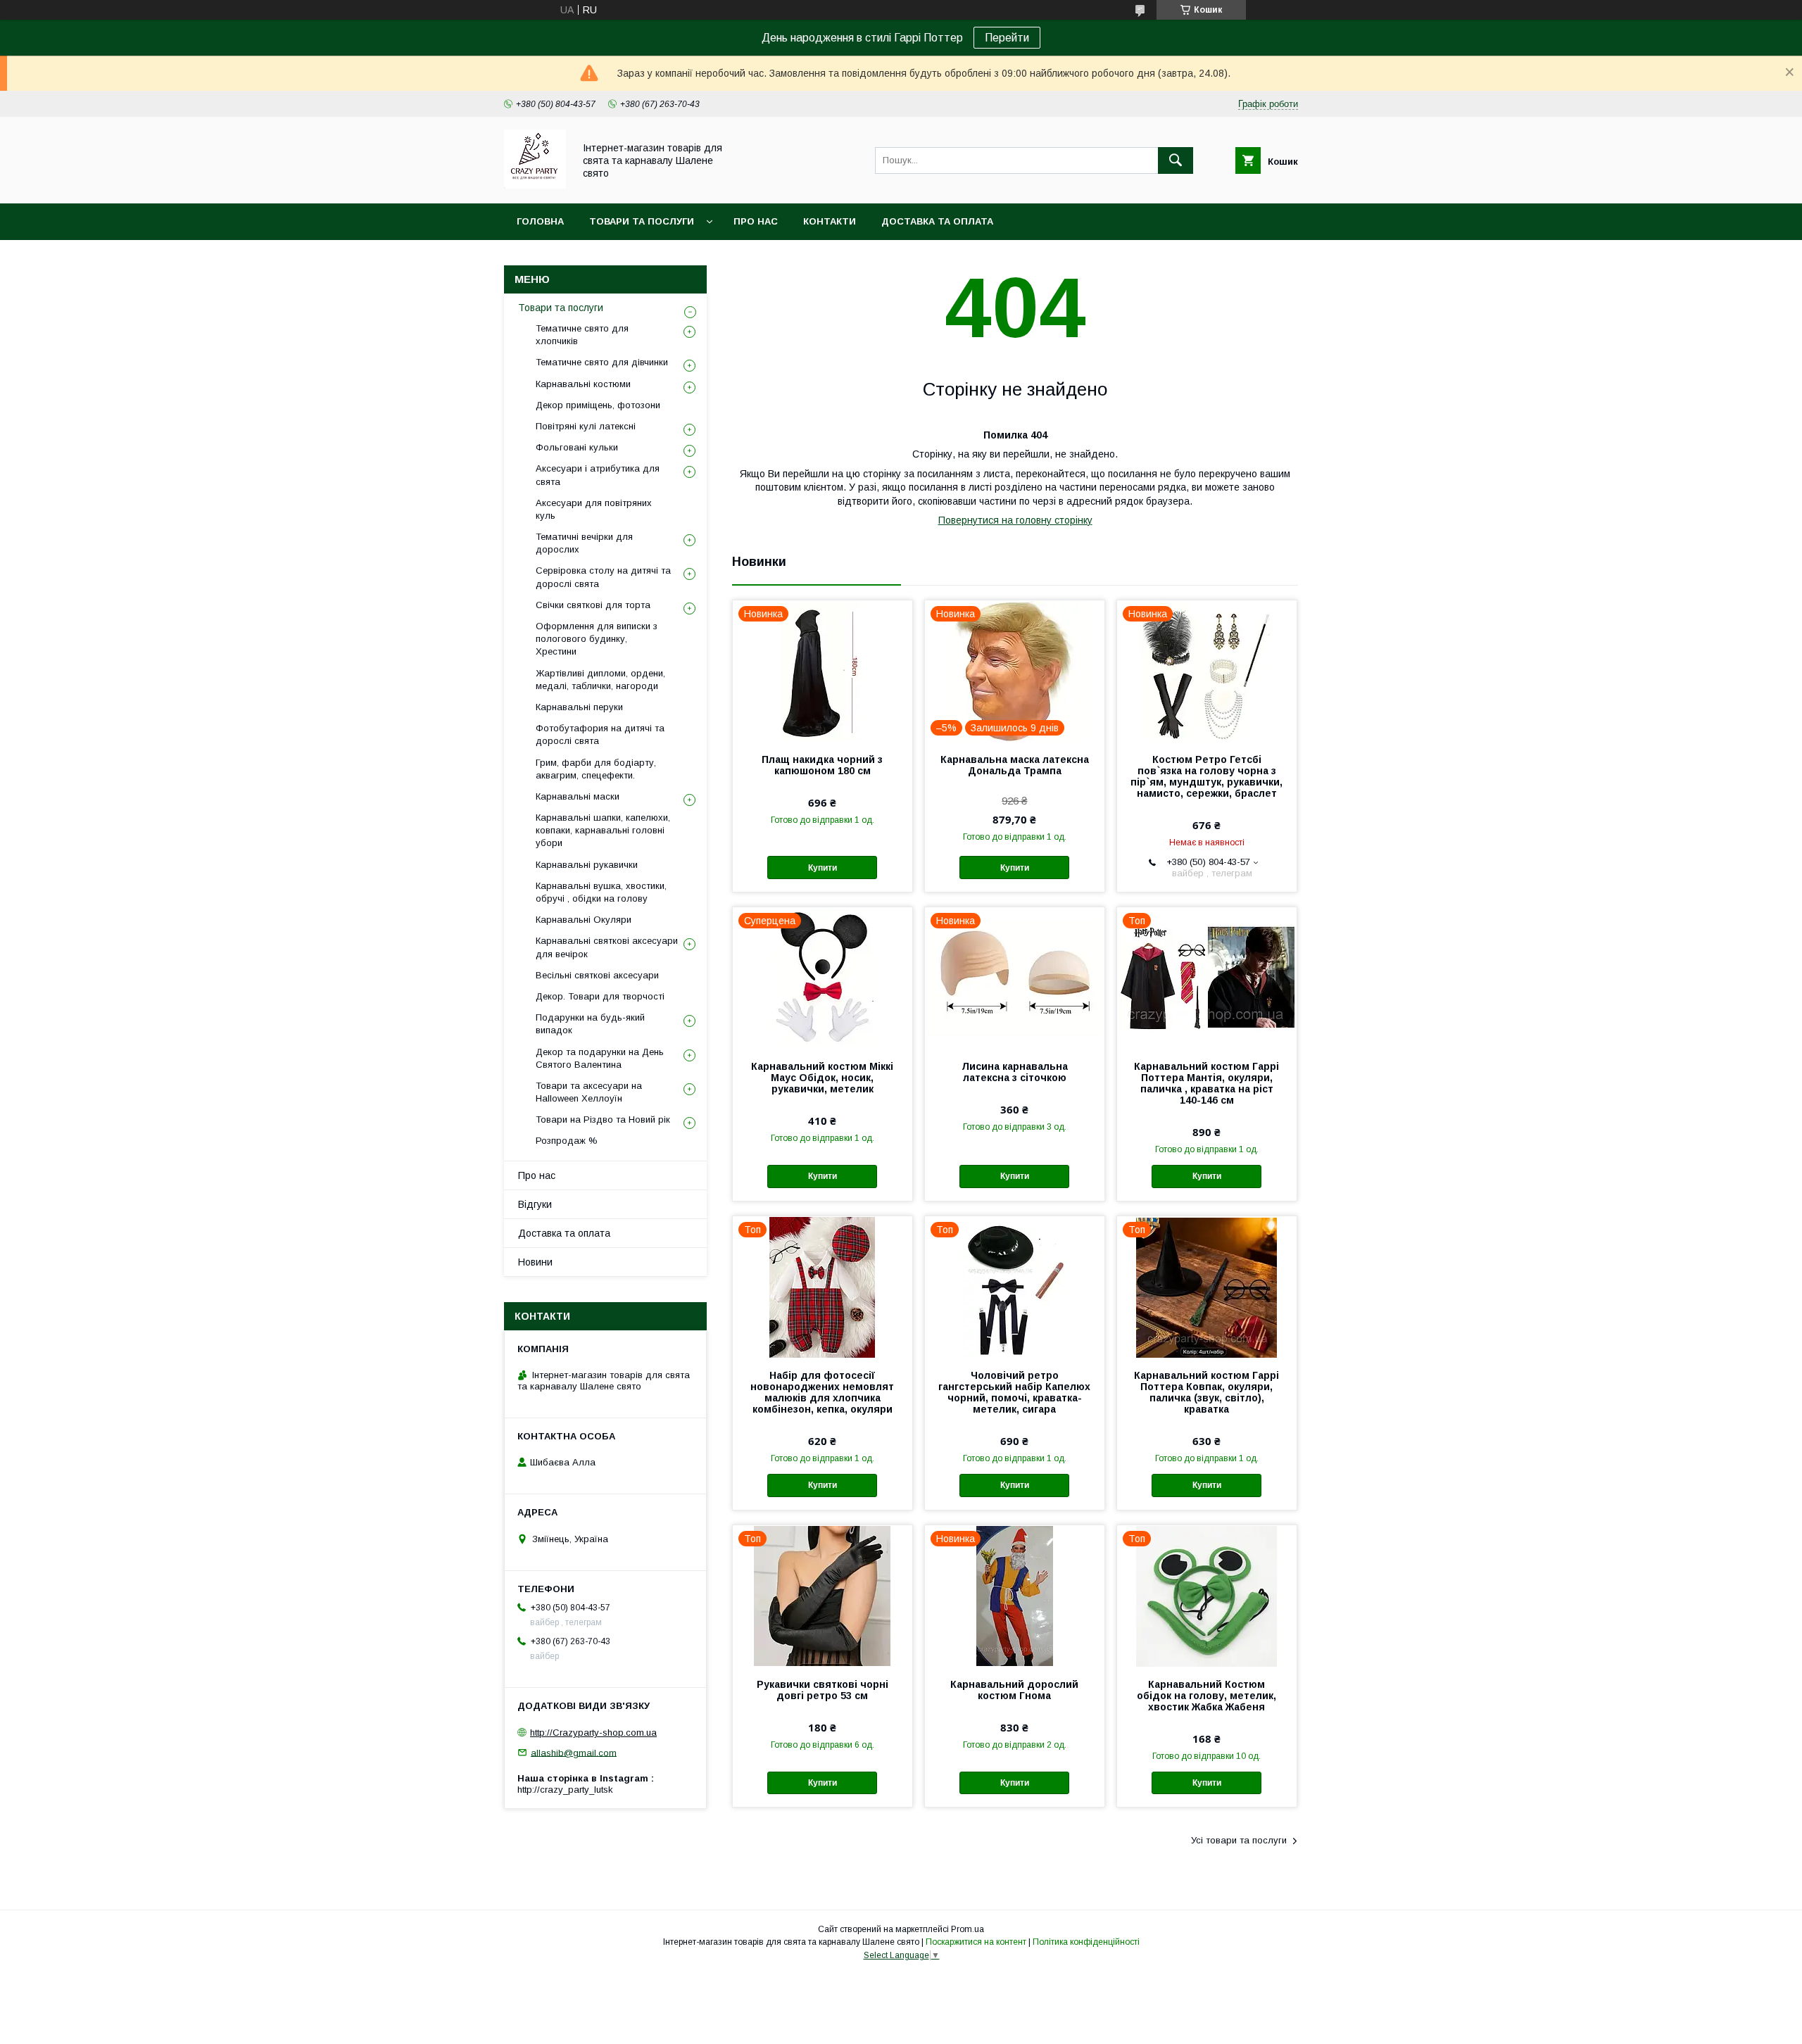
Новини (535, 1262)
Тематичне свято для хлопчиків (582, 335)
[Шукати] (1176, 160)
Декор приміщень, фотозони (598, 405)
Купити (823, 868)
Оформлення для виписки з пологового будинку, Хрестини (597, 639)
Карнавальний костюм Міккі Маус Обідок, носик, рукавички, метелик (822, 1078)
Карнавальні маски (578, 796)
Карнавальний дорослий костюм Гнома (1014, 1690)
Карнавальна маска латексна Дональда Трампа (1015, 765)
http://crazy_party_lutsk (565, 1790)
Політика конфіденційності (1086, 1942)
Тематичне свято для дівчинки (602, 362)
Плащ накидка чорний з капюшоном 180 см (822, 765)
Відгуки (535, 1204)
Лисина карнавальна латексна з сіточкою (1015, 1072)
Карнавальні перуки (579, 707)
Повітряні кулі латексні (586, 426)
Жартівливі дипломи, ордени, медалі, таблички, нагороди (600, 680)
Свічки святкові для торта (593, 605)
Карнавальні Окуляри (584, 920)
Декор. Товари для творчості (600, 996)
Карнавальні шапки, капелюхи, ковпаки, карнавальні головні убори (603, 830)
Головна (540, 221)
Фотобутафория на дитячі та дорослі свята (600, 734)
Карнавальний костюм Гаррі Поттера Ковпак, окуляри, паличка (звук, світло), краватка (1206, 1392)
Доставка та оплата (937, 221)
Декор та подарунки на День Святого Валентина (600, 1058)
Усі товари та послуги (1239, 1840)
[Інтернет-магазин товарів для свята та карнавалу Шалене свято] (535, 185)
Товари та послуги (642, 221)
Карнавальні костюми (583, 384)
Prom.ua (968, 1929)
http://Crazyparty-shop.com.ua (593, 1733)
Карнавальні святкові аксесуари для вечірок (607, 947)
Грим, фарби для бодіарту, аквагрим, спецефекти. (596, 769)
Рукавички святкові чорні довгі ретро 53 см (823, 1690)
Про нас (756, 221)
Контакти (830, 221)
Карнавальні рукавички (587, 865)
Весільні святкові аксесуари (597, 975)
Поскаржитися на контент (976, 1942)
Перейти (1007, 38)
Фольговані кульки (577, 447)
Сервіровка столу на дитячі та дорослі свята (603, 577)
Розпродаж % (567, 1141)
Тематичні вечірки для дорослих (584, 543)
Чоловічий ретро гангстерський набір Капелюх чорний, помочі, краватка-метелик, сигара (1014, 1392)
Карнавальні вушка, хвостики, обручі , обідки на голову (601, 892)
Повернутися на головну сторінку (1015, 520)
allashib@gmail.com (574, 1752)
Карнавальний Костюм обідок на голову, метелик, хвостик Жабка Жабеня (1206, 1696)
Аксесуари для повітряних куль (594, 509)
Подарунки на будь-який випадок (590, 1024)
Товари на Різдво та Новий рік (603, 1119)
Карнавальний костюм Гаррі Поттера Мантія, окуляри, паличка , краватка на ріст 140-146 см (1206, 1083)
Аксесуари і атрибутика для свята (598, 475)
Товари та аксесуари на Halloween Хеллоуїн (589, 1092)
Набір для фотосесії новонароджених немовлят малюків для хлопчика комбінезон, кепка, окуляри (822, 1392)
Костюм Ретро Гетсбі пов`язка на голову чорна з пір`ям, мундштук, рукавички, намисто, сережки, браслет (1206, 776)
